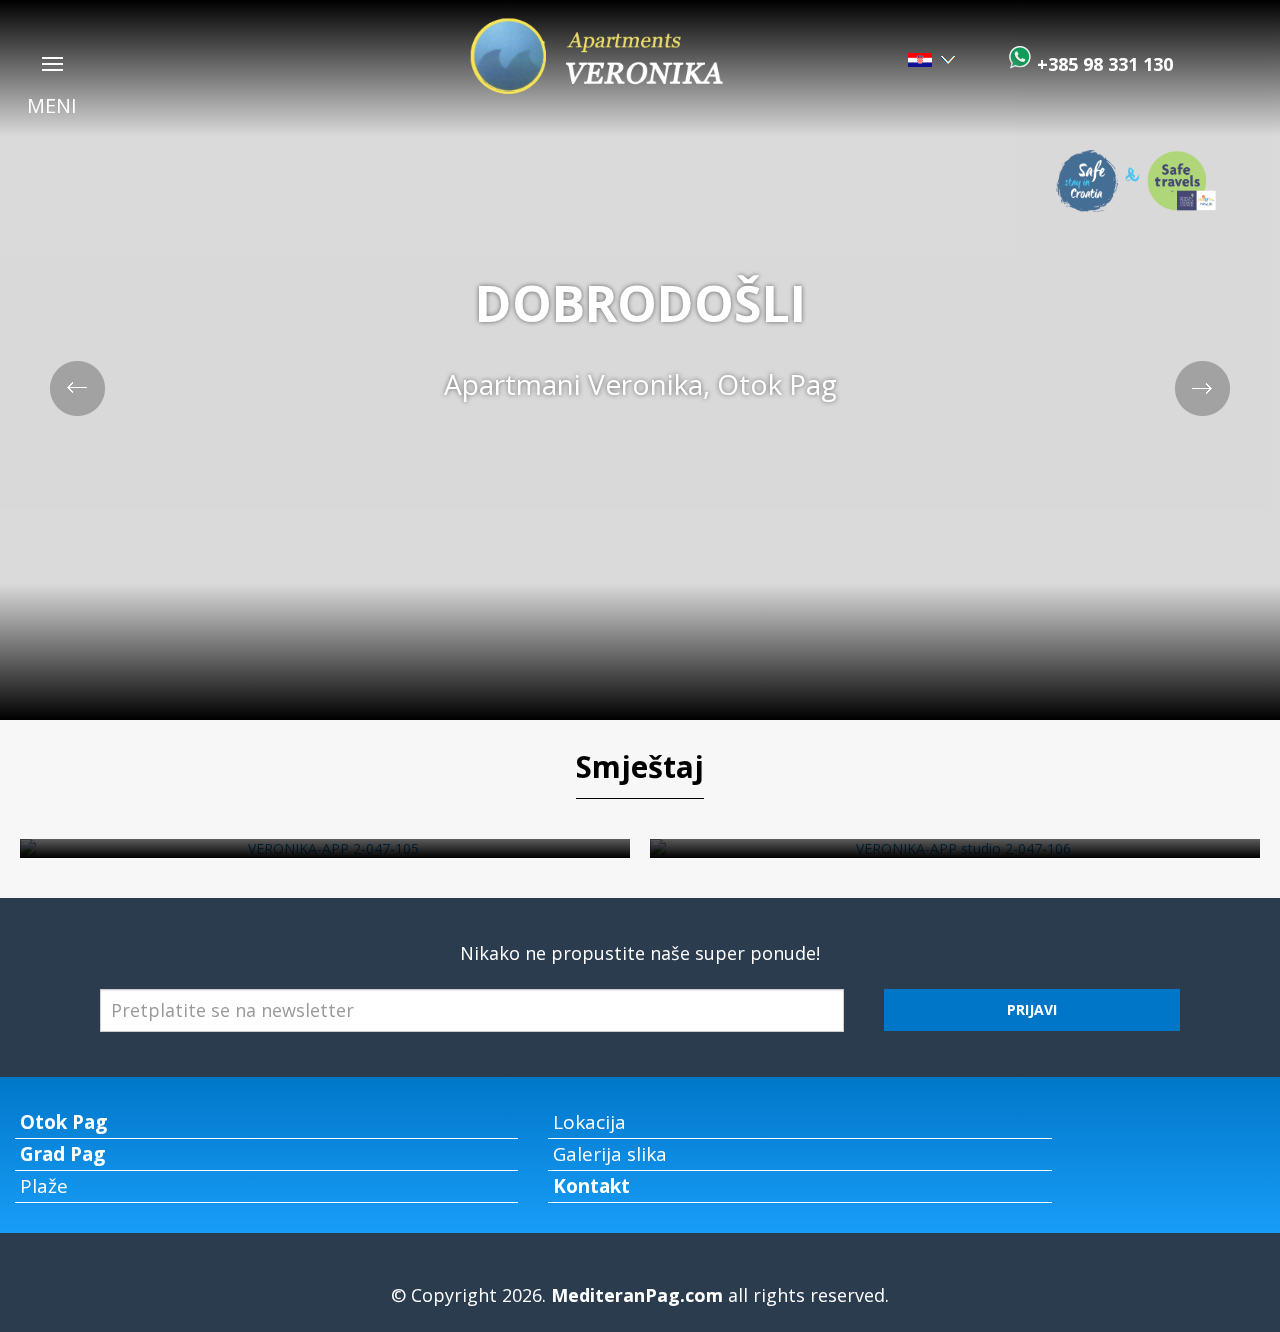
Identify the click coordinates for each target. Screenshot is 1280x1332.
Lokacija (589, 1122)
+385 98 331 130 (1102, 64)
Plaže (44, 1186)
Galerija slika (610, 1154)
